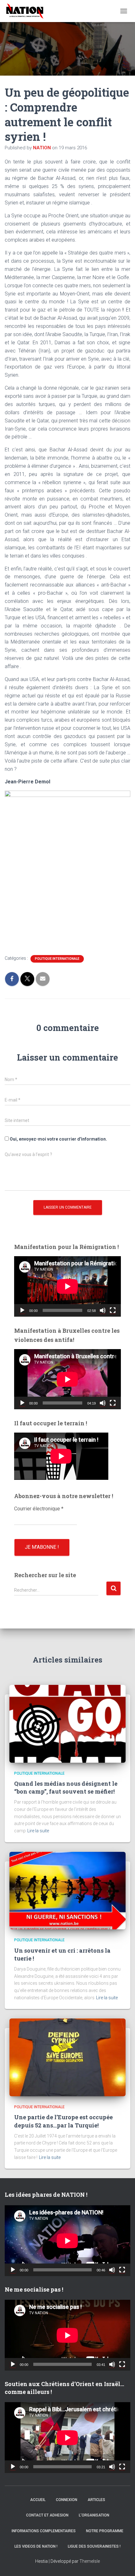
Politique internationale (57, 959)
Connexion (67, 2500)
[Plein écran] (113, 1310)
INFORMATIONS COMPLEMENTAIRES (44, 2531)
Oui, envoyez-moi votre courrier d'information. (58, 1139)
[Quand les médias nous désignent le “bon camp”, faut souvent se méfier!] (67, 1723)
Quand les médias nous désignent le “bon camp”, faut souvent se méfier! (66, 1787)
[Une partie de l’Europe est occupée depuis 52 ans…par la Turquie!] (67, 2057)
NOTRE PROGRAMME (105, 2531)
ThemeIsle (90, 2561)
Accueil (38, 2500)
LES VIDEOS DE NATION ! (36, 2546)
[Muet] (103, 1310)
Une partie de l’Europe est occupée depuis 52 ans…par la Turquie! (63, 2121)
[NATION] (27, 11)
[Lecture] (22, 1310)
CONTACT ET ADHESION (47, 2515)
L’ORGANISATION (94, 2515)
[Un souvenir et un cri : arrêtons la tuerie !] (67, 1890)
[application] (67, 1286)
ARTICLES (96, 2500)
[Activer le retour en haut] (122, 2563)
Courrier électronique (39, 1509)
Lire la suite (38, 1831)
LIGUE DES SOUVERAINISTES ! (94, 2546)
